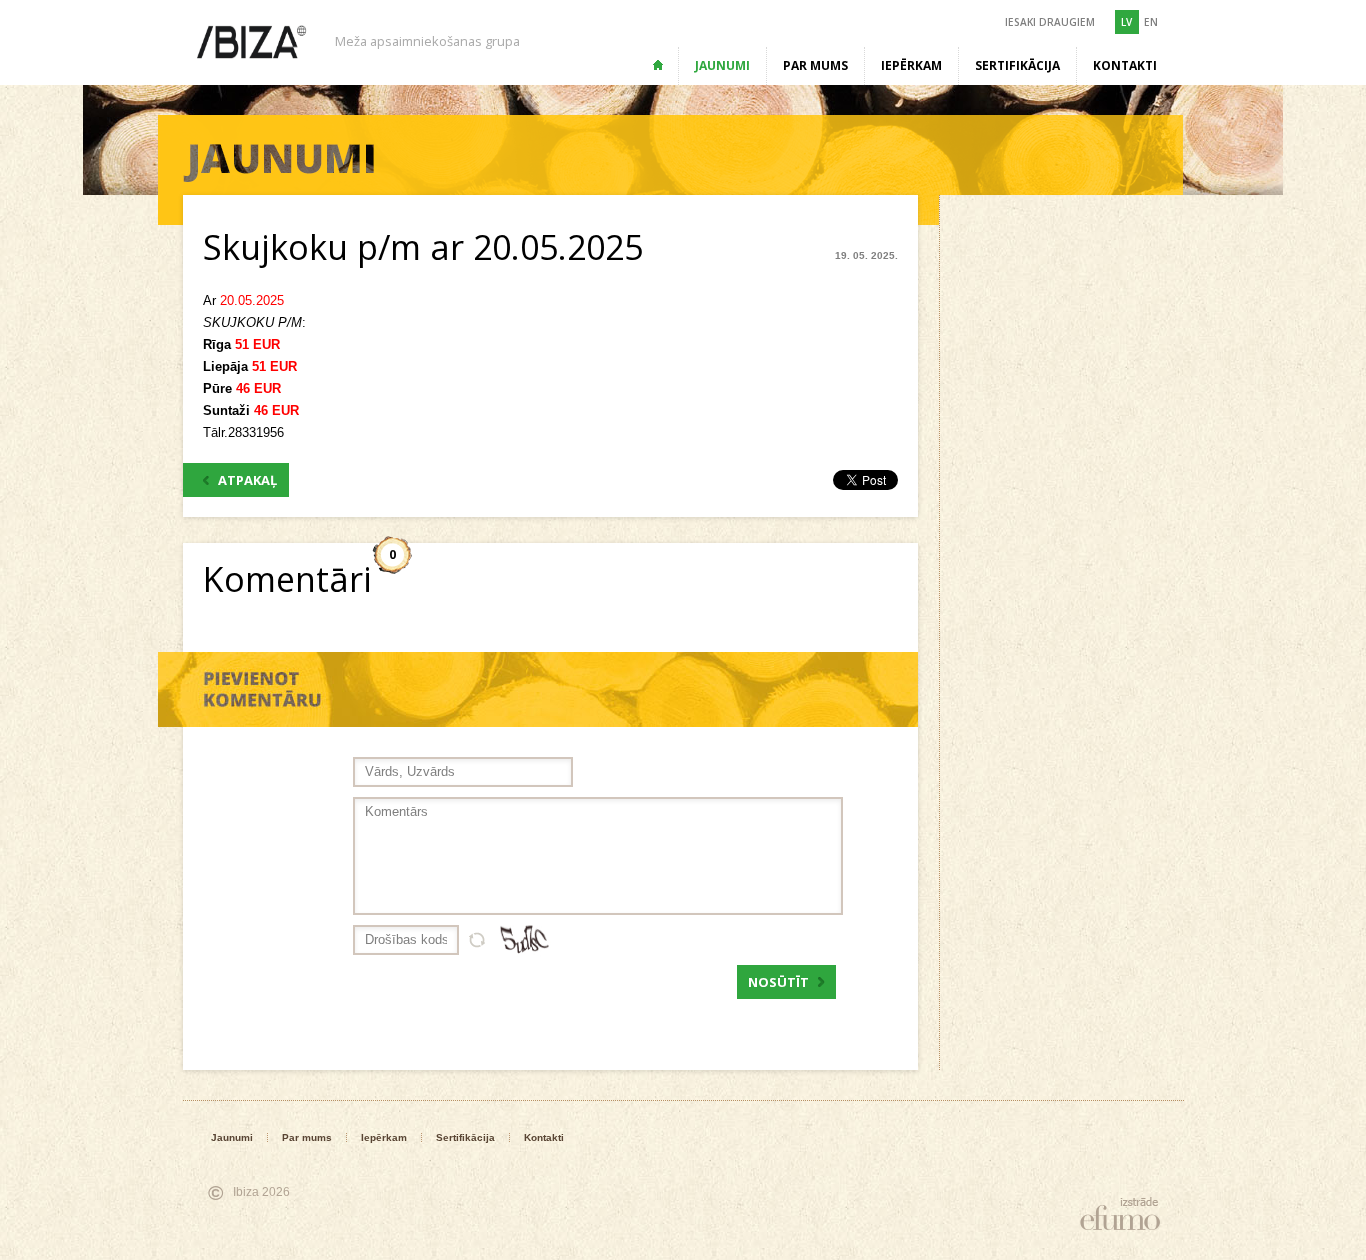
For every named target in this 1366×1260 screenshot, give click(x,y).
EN (1151, 22)
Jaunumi (722, 65)
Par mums (815, 65)
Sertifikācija (1017, 65)
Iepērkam (911, 65)
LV (1126, 22)
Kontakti (1125, 65)
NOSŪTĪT (778, 982)
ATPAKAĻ (247, 480)
